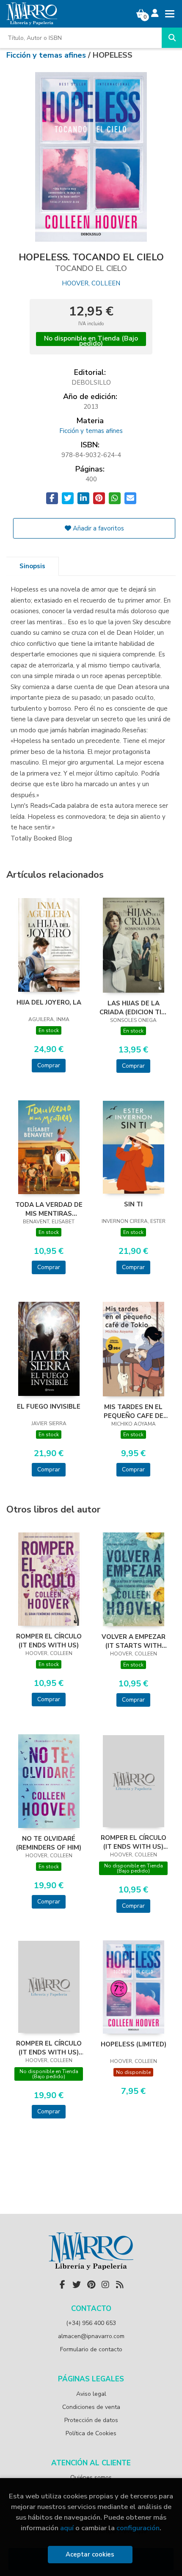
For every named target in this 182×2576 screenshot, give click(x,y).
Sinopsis (32, 566)
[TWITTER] (77, 2285)
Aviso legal (91, 2394)
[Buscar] (172, 38)
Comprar (49, 1065)
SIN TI (133, 1204)
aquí (67, 2528)
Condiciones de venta (91, 2407)
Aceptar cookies (90, 2554)
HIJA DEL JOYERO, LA (49, 1002)
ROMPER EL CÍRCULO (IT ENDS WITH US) (49, 1641)
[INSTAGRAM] (105, 2285)
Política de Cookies (91, 2433)
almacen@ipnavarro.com (91, 2336)
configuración (138, 2528)
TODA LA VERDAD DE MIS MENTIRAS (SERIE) (49, 1209)
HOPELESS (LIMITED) (134, 2044)
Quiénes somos (91, 2477)
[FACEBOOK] (62, 2285)
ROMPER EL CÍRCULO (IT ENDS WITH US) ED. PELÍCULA (134, 1842)
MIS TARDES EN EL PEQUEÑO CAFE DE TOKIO (134, 1411)
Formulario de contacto (91, 2349)
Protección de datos (91, 2420)
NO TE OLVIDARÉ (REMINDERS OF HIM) (49, 1843)
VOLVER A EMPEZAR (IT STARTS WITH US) (134, 1641)
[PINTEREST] (91, 2285)
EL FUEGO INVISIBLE (49, 1407)
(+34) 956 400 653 (91, 2323)
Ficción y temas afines (47, 55)
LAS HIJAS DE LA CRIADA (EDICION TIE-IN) (134, 1008)
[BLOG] (120, 2285)
